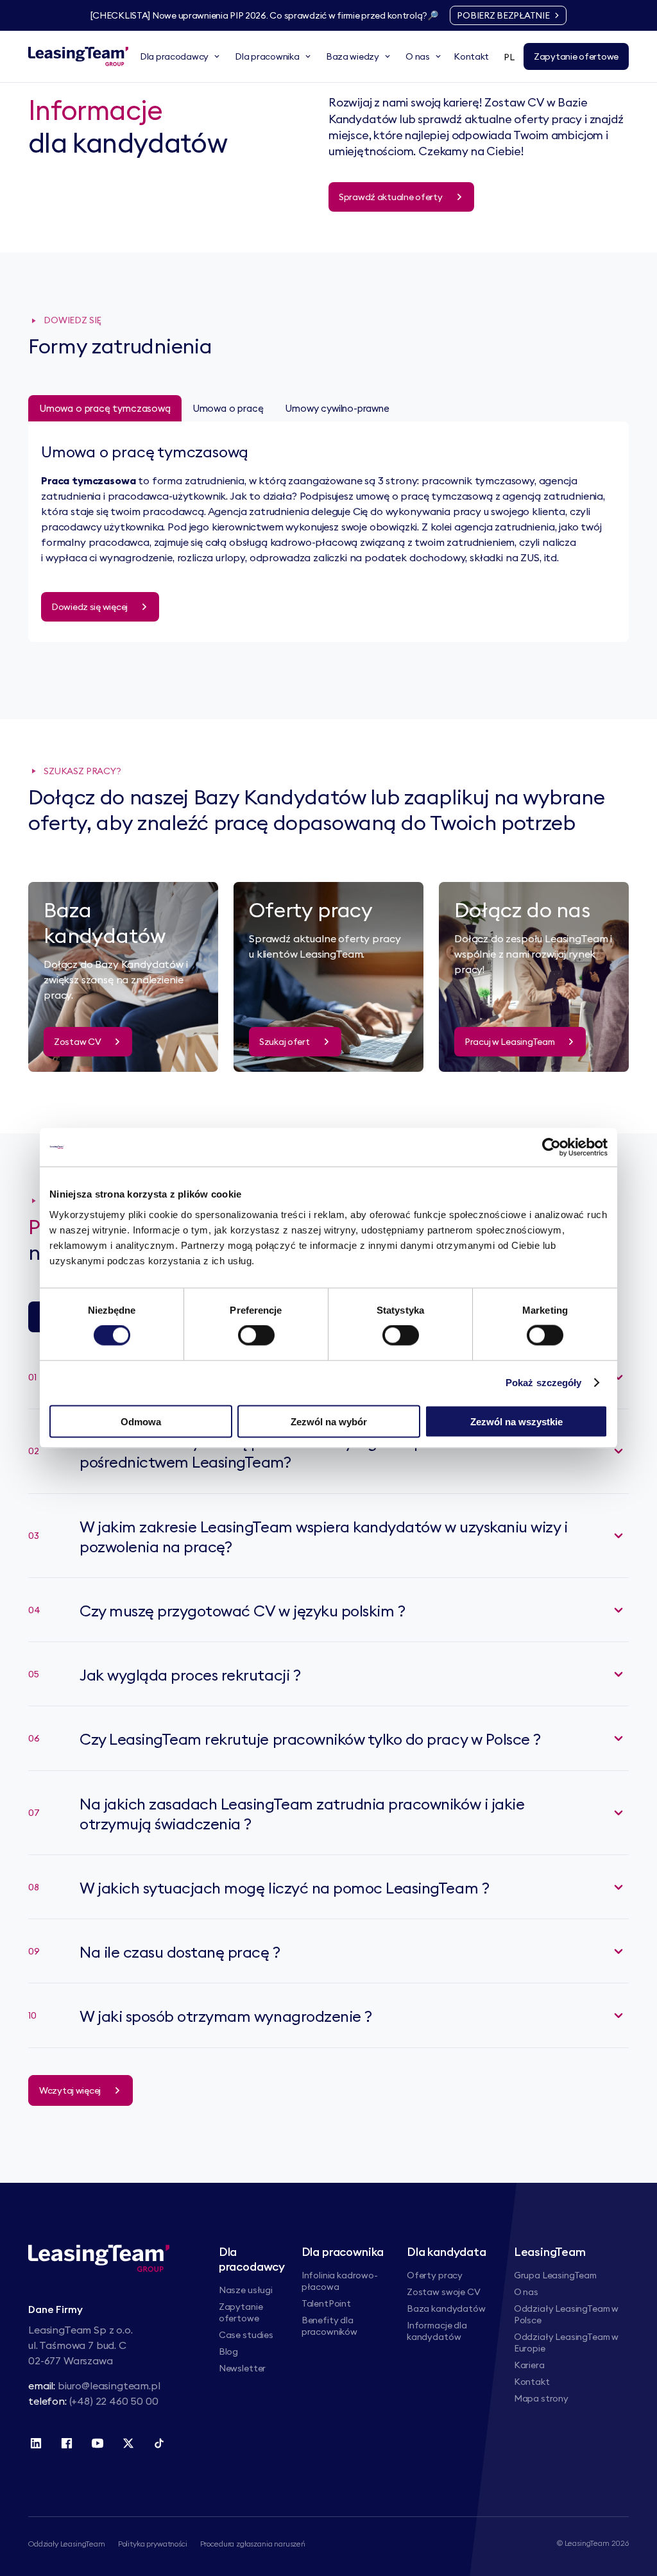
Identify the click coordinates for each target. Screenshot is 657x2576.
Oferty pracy (435, 2275)
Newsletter (242, 2368)
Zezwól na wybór (329, 1421)
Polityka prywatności (153, 2544)
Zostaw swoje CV (444, 2292)
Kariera (529, 2365)
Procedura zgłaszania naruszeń (253, 2544)
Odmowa (141, 1421)
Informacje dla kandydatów (437, 2331)
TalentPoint (326, 2303)
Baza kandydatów (446, 2309)
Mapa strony (541, 2398)
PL (509, 57)
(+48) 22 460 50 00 (114, 2401)
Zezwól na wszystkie (516, 1421)
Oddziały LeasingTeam (67, 2544)
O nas (526, 2292)
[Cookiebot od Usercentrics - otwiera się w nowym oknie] (551, 1148)
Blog (228, 2351)
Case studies (246, 2335)
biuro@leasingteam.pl (109, 2385)
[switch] (256, 1335)
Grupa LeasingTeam (555, 2275)
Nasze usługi (246, 2290)
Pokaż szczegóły (544, 1383)
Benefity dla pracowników (329, 2326)
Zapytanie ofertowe (241, 2312)
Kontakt (532, 2382)
